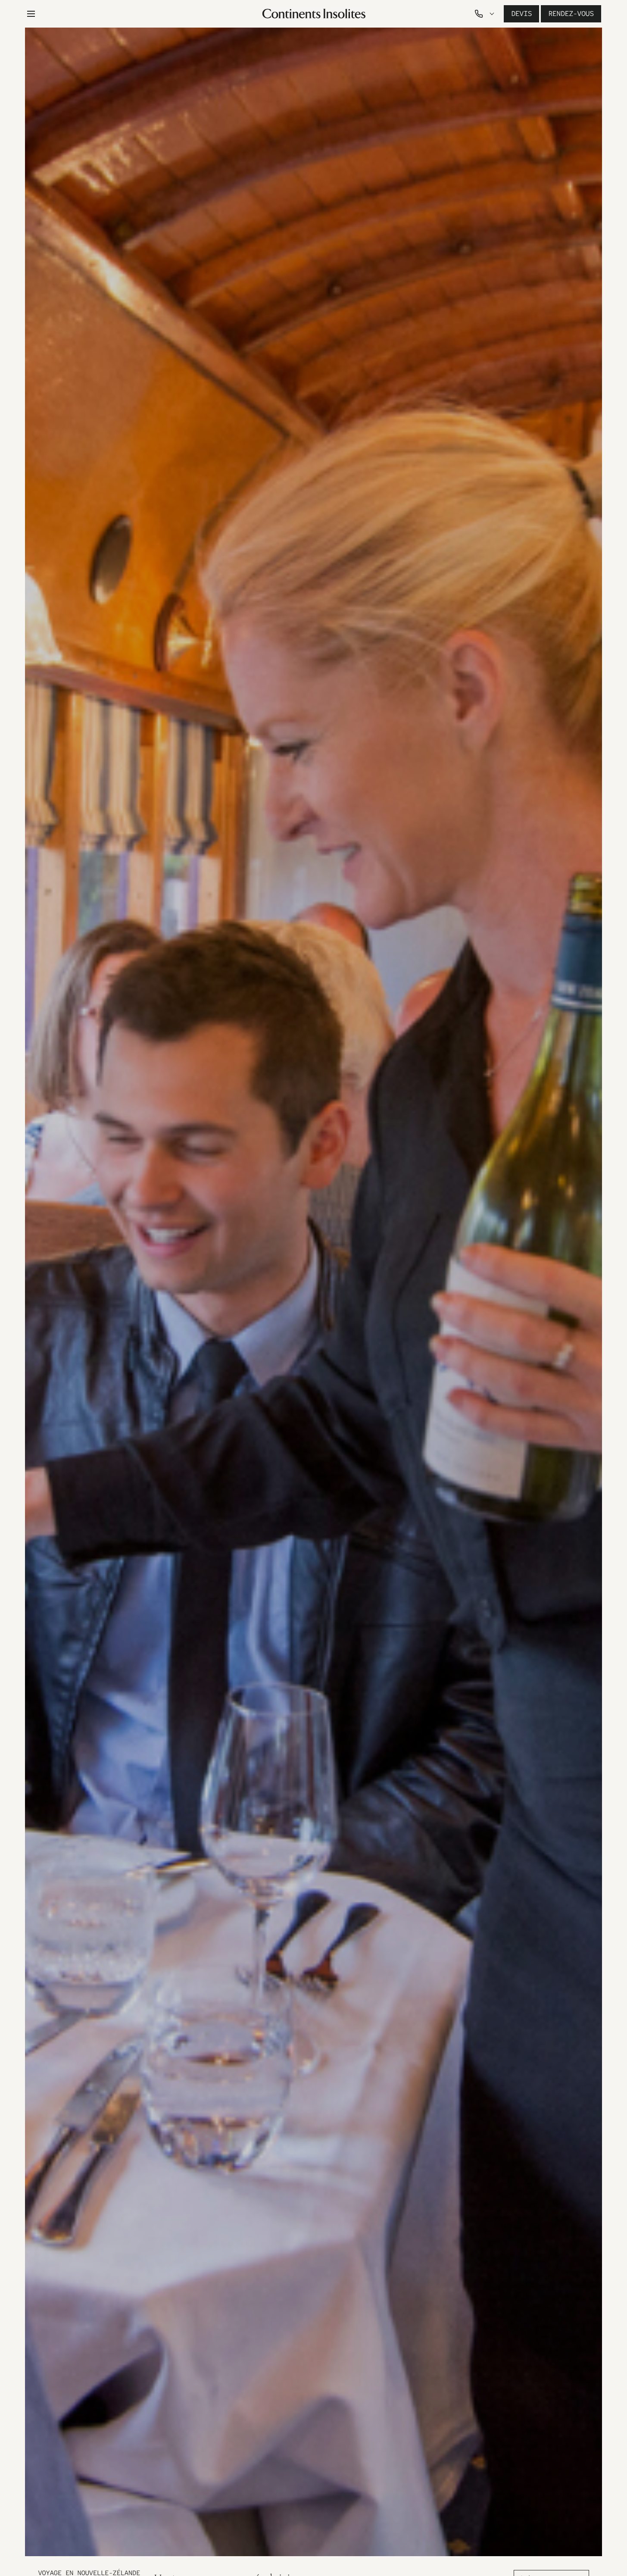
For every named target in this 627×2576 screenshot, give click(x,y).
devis (521, 14)
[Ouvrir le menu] (31, 14)
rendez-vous (571, 14)
